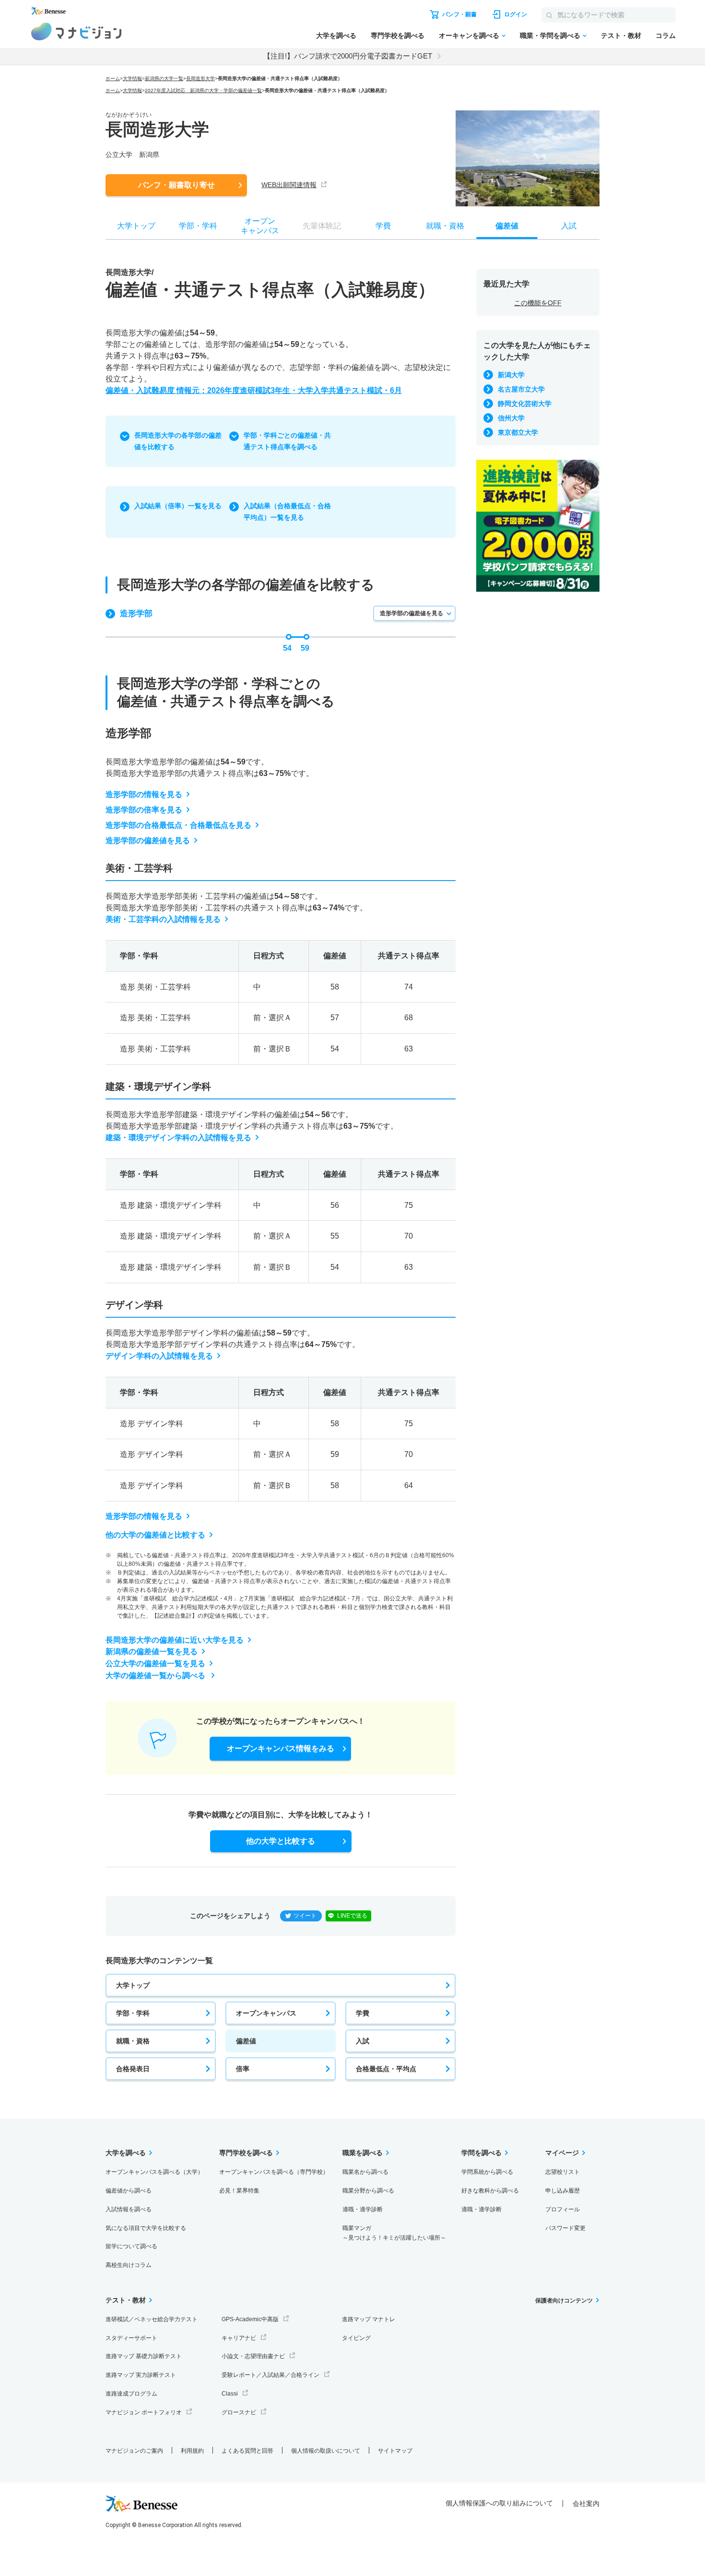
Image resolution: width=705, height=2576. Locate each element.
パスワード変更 (565, 2228)
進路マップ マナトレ (369, 2319)
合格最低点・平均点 (386, 2069)
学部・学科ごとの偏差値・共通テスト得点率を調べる (287, 441)
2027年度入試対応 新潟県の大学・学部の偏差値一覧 (203, 90)
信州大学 (511, 418)
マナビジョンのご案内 (134, 2451)
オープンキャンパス (266, 2013)
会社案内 (586, 2504)
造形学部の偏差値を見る (411, 613)
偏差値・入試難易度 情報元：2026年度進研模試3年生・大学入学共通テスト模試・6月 (254, 390)
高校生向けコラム (129, 2265)
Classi (230, 2394)
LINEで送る (352, 1916)
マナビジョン (76, 31)
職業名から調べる (365, 2172)
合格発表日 (133, 2069)
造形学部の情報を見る (144, 794)
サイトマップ (395, 2451)
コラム (666, 36)
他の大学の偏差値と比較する (155, 1535)
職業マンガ (394, 2233)
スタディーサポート (131, 2338)
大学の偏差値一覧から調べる (156, 1676)
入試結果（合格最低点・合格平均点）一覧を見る (287, 512)
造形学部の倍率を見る (144, 810)
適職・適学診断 (363, 2209)
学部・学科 (133, 2013)
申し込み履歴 (563, 2191)
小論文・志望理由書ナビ (253, 2356)
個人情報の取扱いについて (326, 2451)
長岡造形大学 (200, 78)
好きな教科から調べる (490, 2191)
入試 (363, 2041)
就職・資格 (133, 2041)
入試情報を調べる (129, 2209)
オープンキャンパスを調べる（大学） (154, 2172)
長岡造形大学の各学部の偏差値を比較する (178, 441)
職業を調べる (363, 2153)
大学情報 (132, 78)
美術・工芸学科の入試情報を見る (163, 919)
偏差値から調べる (129, 2191)
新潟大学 (511, 375)
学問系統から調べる (487, 2172)
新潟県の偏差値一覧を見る (152, 1652)
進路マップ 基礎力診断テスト (144, 2356)
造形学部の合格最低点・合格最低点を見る (178, 825)
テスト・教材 (621, 36)
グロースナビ (239, 2412)
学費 (363, 2013)
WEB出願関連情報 (289, 185)
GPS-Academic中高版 (250, 2319)
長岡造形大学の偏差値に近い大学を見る (175, 1640)
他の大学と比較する (281, 1841)
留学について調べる (131, 2246)
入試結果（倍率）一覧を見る (178, 506)
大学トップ (133, 1985)
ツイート (305, 1916)
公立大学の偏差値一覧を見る (155, 1664)
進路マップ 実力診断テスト (141, 2375)
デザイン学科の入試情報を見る (159, 1356)
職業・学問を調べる (550, 36)
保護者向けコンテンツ (564, 2301)
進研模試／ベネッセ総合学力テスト (152, 2319)
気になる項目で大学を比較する (146, 2228)
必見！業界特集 (239, 2191)
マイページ (562, 2153)
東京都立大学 (518, 432)
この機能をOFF (538, 303)
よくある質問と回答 (247, 2451)
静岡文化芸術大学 (525, 404)
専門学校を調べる (398, 36)
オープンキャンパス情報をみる (281, 1748)
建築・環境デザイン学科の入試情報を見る (178, 1138)
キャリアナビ (239, 2338)
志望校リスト (563, 2172)
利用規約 (192, 2451)
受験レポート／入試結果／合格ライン (270, 2375)
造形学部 (136, 614)
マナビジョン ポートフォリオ (144, 2412)
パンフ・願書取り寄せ (176, 185)
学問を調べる (482, 2153)
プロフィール (563, 2209)
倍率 (243, 2069)
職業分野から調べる (368, 2191)
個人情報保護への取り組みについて (499, 2503)
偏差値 (246, 2041)
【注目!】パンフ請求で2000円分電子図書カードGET (348, 56)
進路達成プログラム (131, 2394)
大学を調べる (336, 36)
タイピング (356, 2338)
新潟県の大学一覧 (164, 78)
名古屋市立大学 (521, 389)
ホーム (113, 78)
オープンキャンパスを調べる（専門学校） (274, 2172)
